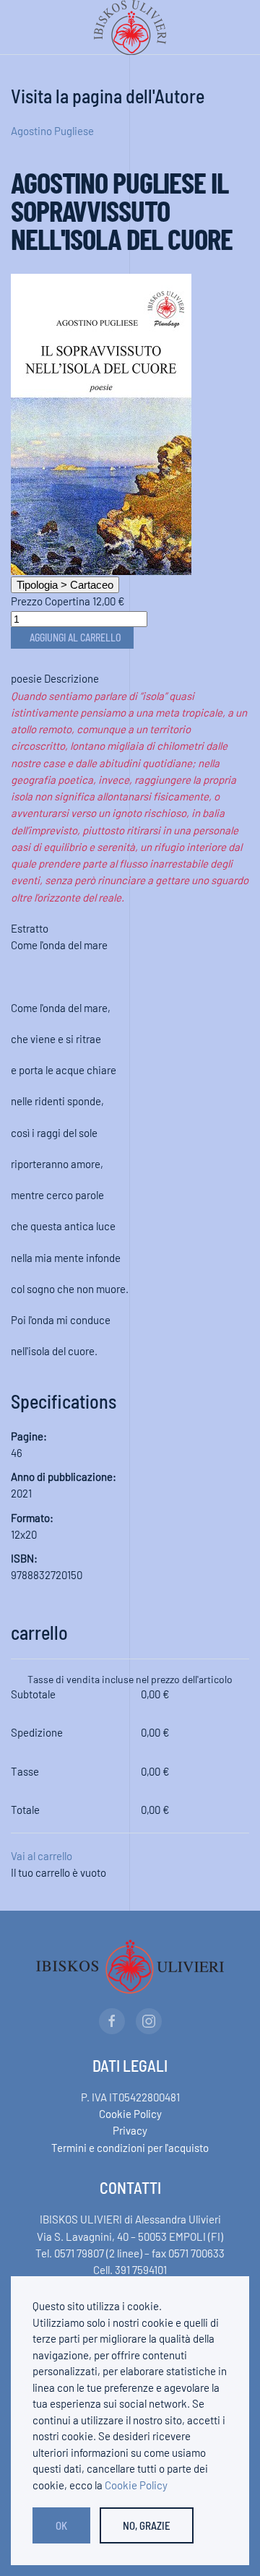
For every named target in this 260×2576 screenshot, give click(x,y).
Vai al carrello (42, 1856)
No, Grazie (147, 2525)
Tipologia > (65, 585)
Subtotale (33, 1694)
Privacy (130, 2130)
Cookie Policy (130, 2114)
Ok (61, 2525)
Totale (25, 1810)
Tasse (25, 1771)
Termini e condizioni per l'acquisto (130, 2148)
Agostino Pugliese (52, 131)
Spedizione (37, 1732)
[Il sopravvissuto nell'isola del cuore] (101, 423)
